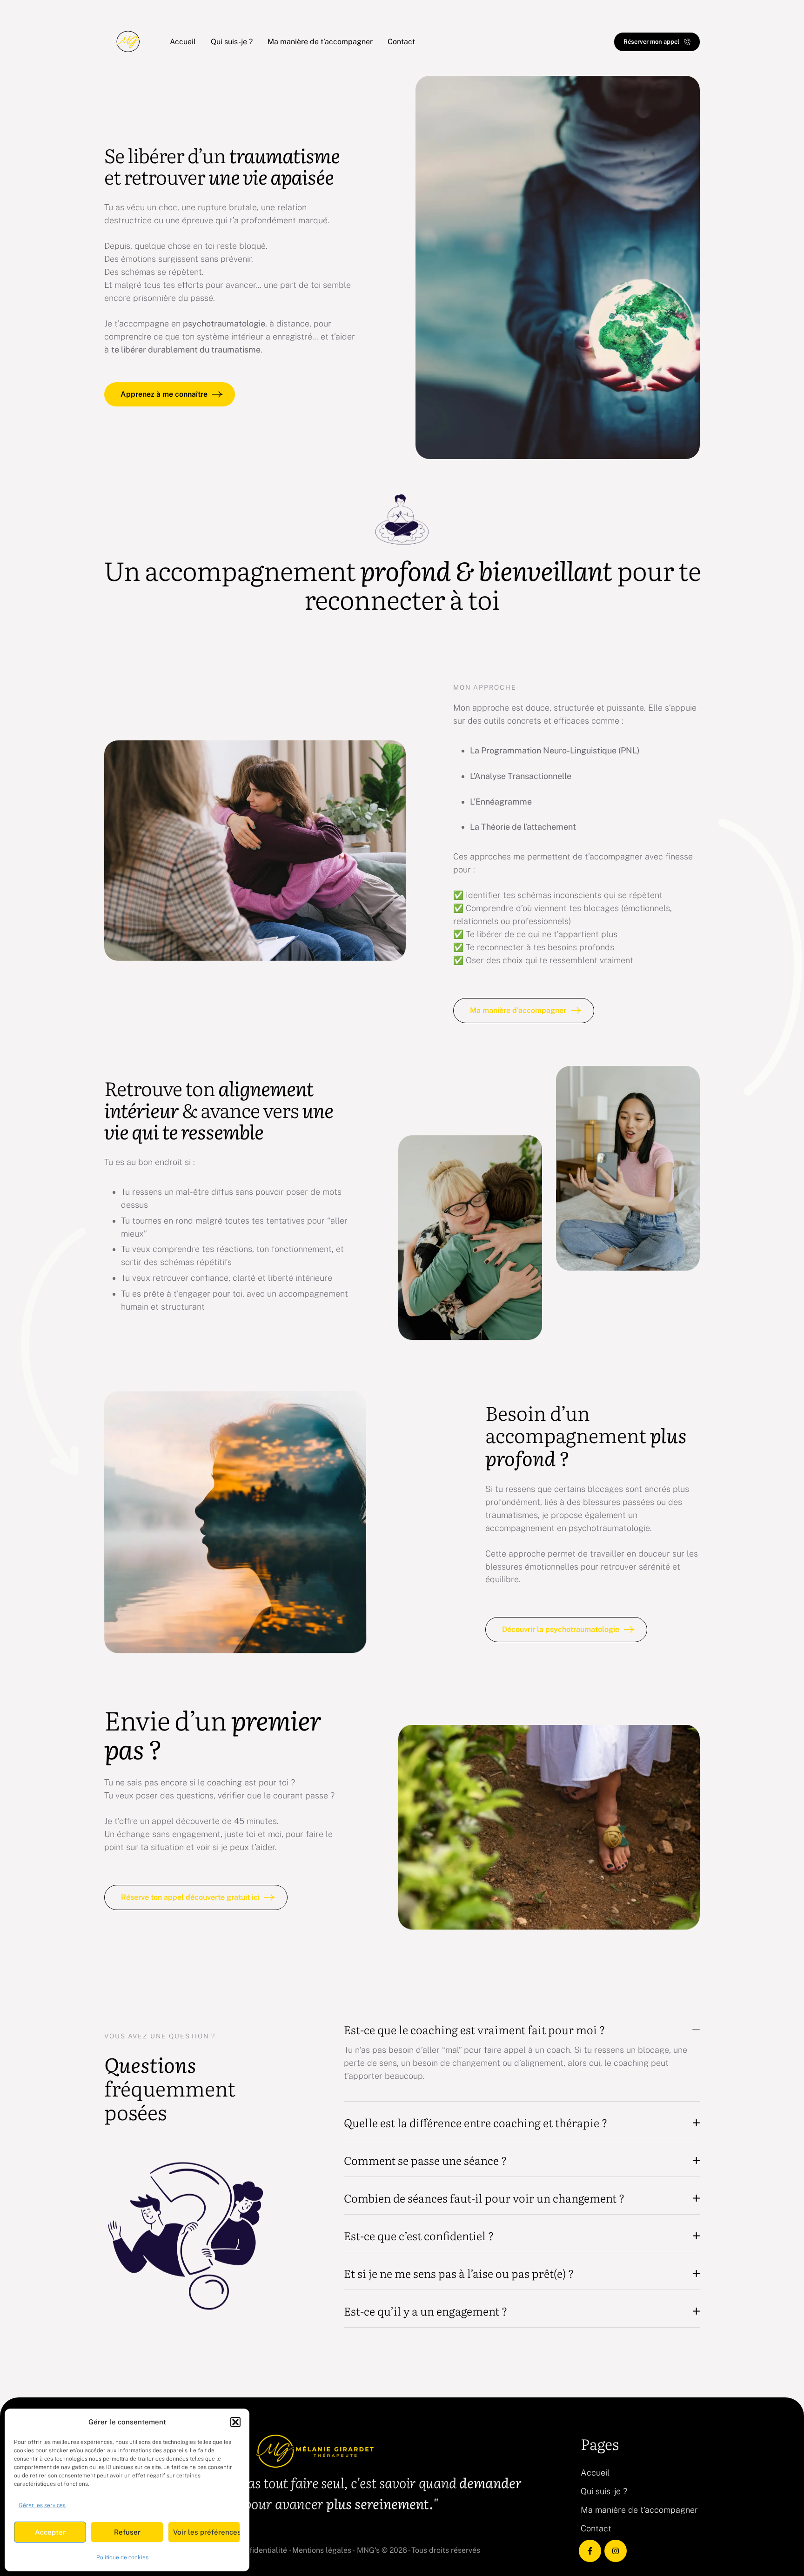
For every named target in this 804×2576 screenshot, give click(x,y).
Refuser (127, 2532)
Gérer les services (42, 2505)
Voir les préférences (207, 2532)
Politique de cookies (122, 2557)
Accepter (50, 2532)
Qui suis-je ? (604, 2491)
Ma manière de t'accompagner (639, 2510)
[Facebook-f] (590, 2551)
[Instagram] (616, 2551)
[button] (235, 2422)
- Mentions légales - (322, 2550)
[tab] (522, 2030)
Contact (596, 2528)
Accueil (595, 2473)
